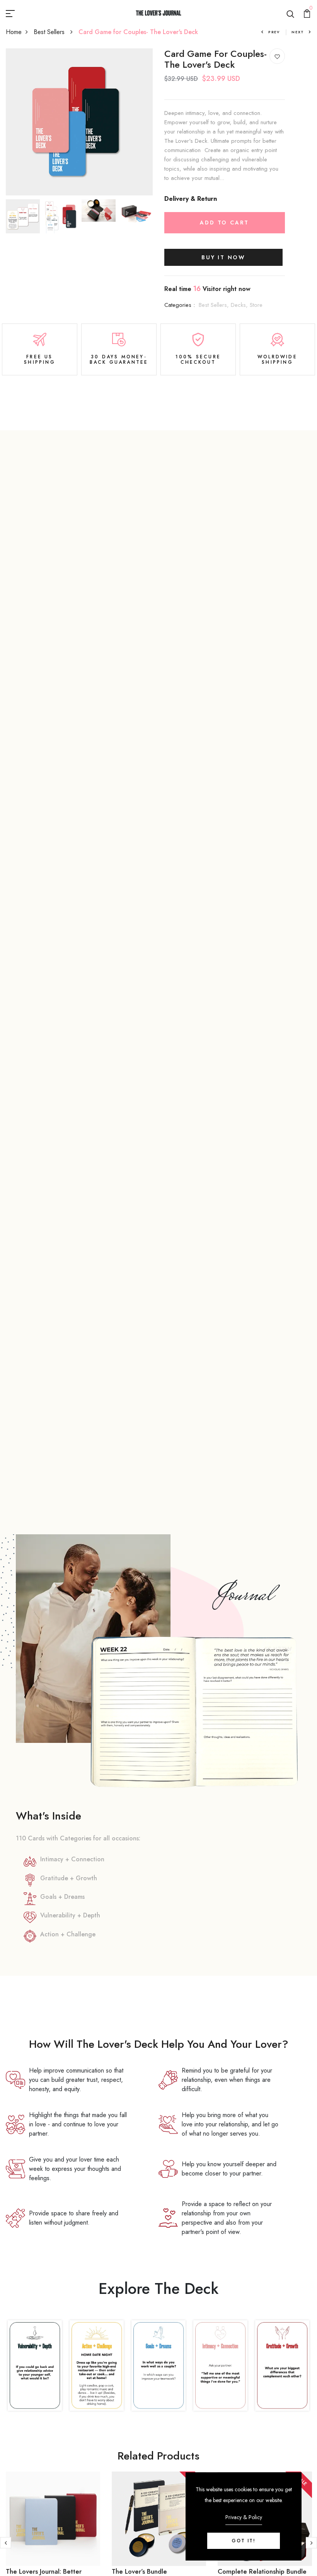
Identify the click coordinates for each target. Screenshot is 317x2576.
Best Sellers (50, 32)
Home (14, 32)
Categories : (180, 305)
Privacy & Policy (244, 2517)
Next (298, 32)
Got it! (244, 2541)
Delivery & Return (191, 199)
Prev (274, 32)
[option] (79, 122)
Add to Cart (224, 223)
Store (256, 305)
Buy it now (223, 257)
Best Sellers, (215, 305)
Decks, (240, 305)
